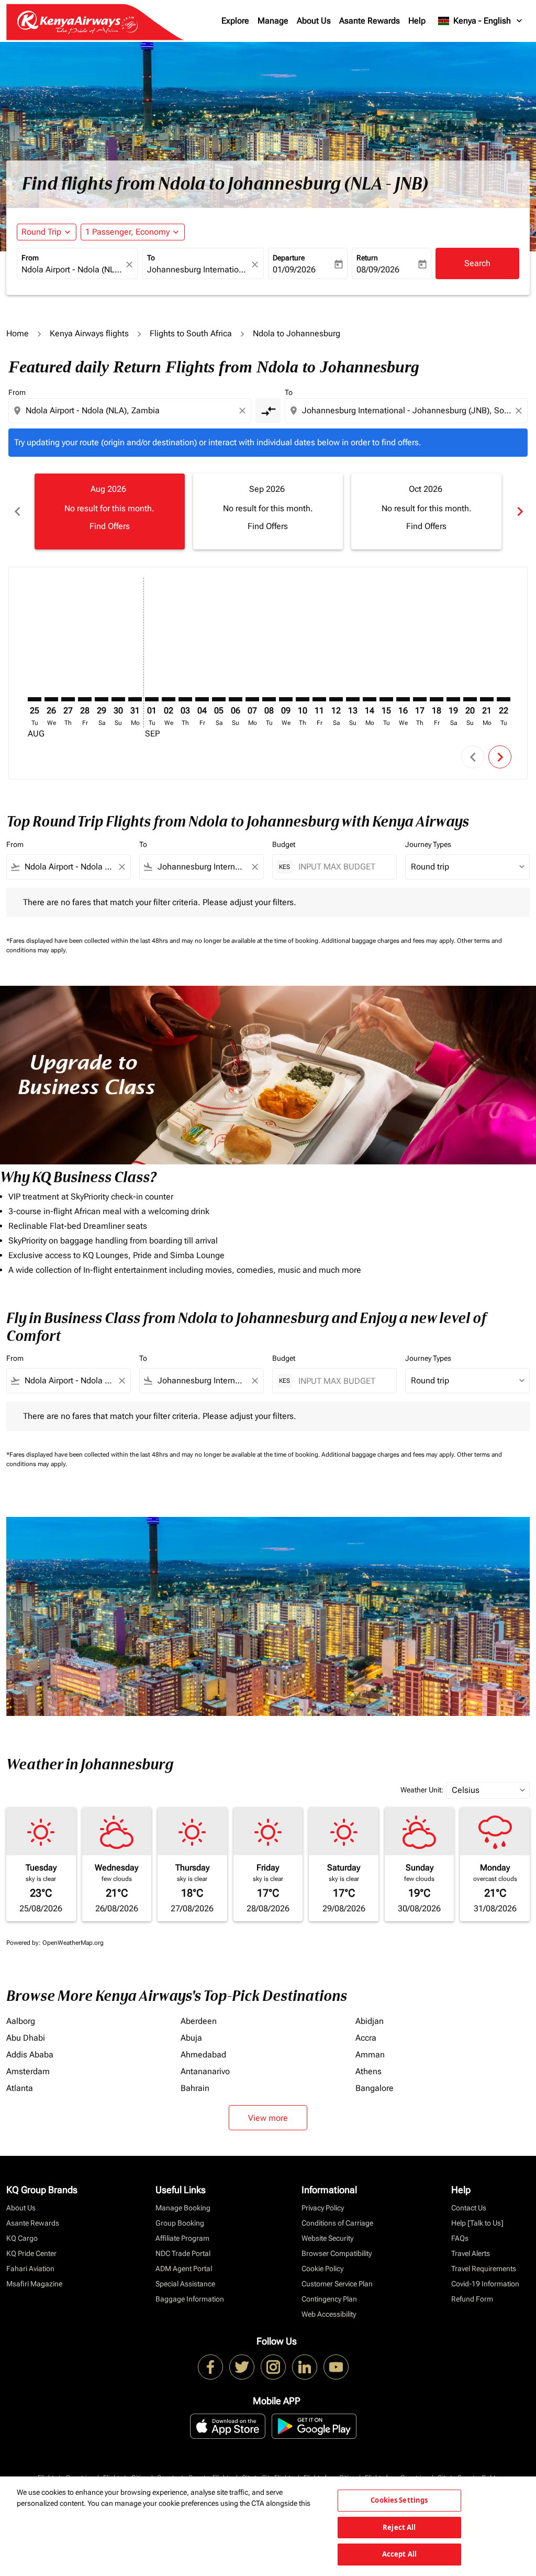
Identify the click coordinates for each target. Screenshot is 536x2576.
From (30, 258)
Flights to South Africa (191, 333)
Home (18, 333)
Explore (235, 21)
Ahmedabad (203, 2055)
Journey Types (428, 844)
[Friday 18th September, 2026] (437, 699)
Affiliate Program (182, 2238)
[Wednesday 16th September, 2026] (403, 699)
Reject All (399, 2527)
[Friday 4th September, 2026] (202, 699)
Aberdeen (199, 2021)
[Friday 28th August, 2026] (85, 699)
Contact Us (469, 2208)
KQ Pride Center (31, 2253)
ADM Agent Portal (184, 2269)
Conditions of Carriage (337, 2223)
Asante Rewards (370, 21)
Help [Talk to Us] (477, 2223)
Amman (370, 2055)
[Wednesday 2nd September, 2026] (169, 699)
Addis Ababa (30, 2055)
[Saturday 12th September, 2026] (336, 699)
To (151, 258)
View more (268, 2118)
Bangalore (375, 2088)
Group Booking (180, 2223)
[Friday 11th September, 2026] (319, 699)
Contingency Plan (329, 2299)
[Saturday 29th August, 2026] (102, 699)
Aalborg (21, 2021)
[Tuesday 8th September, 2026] (269, 699)
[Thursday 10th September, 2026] (303, 699)
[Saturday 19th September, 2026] (453, 699)
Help (417, 21)
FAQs (460, 2238)
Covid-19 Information (485, 2284)
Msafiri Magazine (34, 2284)
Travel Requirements (484, 2269)
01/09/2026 (294, 269)
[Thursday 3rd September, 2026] (185, 699)
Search (477, 263)
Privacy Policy (323, 2208)
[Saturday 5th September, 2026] (219, 699)
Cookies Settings (399, 2500)
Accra (366, 2038)
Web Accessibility (329, 2314)
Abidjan (370, 2021)
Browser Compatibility (337, 2253)
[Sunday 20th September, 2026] (470, 699)
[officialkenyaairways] (273, 2367)
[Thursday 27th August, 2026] (68, 699)
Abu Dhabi (26, 2038)
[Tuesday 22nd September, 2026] (504, 699)
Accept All (399, 2554)
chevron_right (519, 511)
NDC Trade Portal (183, 2253)
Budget (284, 844)
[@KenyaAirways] (242, 2367)
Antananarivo (205, 2071)
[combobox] (72, 270)
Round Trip (41, 232)
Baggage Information (190, 2299)
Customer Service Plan (337, 2284)
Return (367, 258)
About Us (314, 21)
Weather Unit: (422, 1790)
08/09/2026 (378, 269)
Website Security (327, 2238)
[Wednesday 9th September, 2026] (286, 699)
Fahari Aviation (30, 2269)
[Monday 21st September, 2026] (487, 699)
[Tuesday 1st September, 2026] (152, 699)
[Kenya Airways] (210, 2367)
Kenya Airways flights (89, 333)
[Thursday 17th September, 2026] (420, 699)
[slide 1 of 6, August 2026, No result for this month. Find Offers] (110, 511)
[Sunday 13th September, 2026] (353, 699)
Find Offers (110, 526)
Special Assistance (185, 2284)
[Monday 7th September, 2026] (252, 699)
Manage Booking (183, 2208)
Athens (368, 2071)
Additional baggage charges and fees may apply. (389, 941)
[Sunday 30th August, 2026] (118, 699)
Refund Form (472, 2299)
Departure (289, 258)
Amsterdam (28, 2071)
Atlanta (20, 2088)
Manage (273, 21)
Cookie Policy (322, 2269)
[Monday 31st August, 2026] (135, 699)
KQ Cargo (22, 2238)
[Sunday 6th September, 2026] (236, 699)
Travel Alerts (471, 2253)
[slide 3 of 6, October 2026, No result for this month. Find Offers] (426, 511)
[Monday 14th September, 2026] (370, 699)
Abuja (191, 2038)
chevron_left (17, 511)
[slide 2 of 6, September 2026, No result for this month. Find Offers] (268, 511)
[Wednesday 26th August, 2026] (51, 699)
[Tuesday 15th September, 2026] (386, 699)
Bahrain (195, 2088)
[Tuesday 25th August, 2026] (35, 699)
